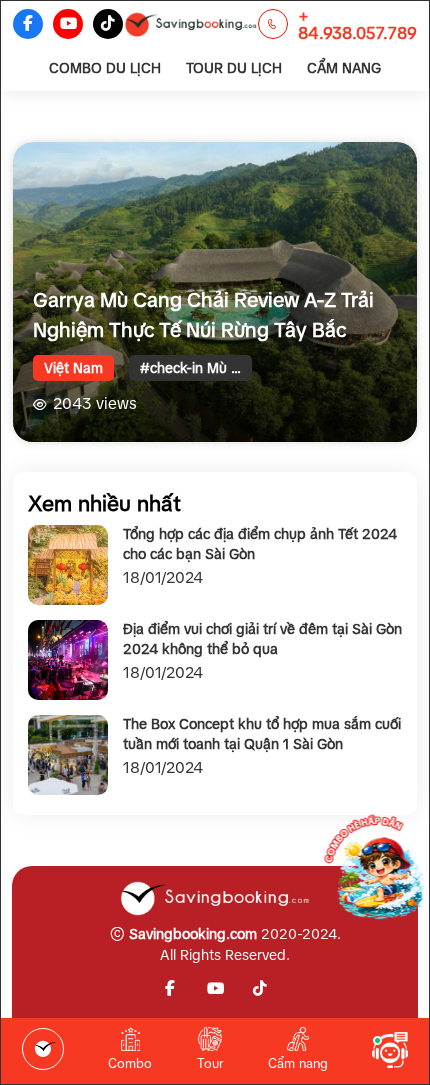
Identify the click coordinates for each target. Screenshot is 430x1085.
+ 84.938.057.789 (357, 24)
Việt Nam (73, 368)
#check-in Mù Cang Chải (196, 368)
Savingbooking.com (193, 934)
